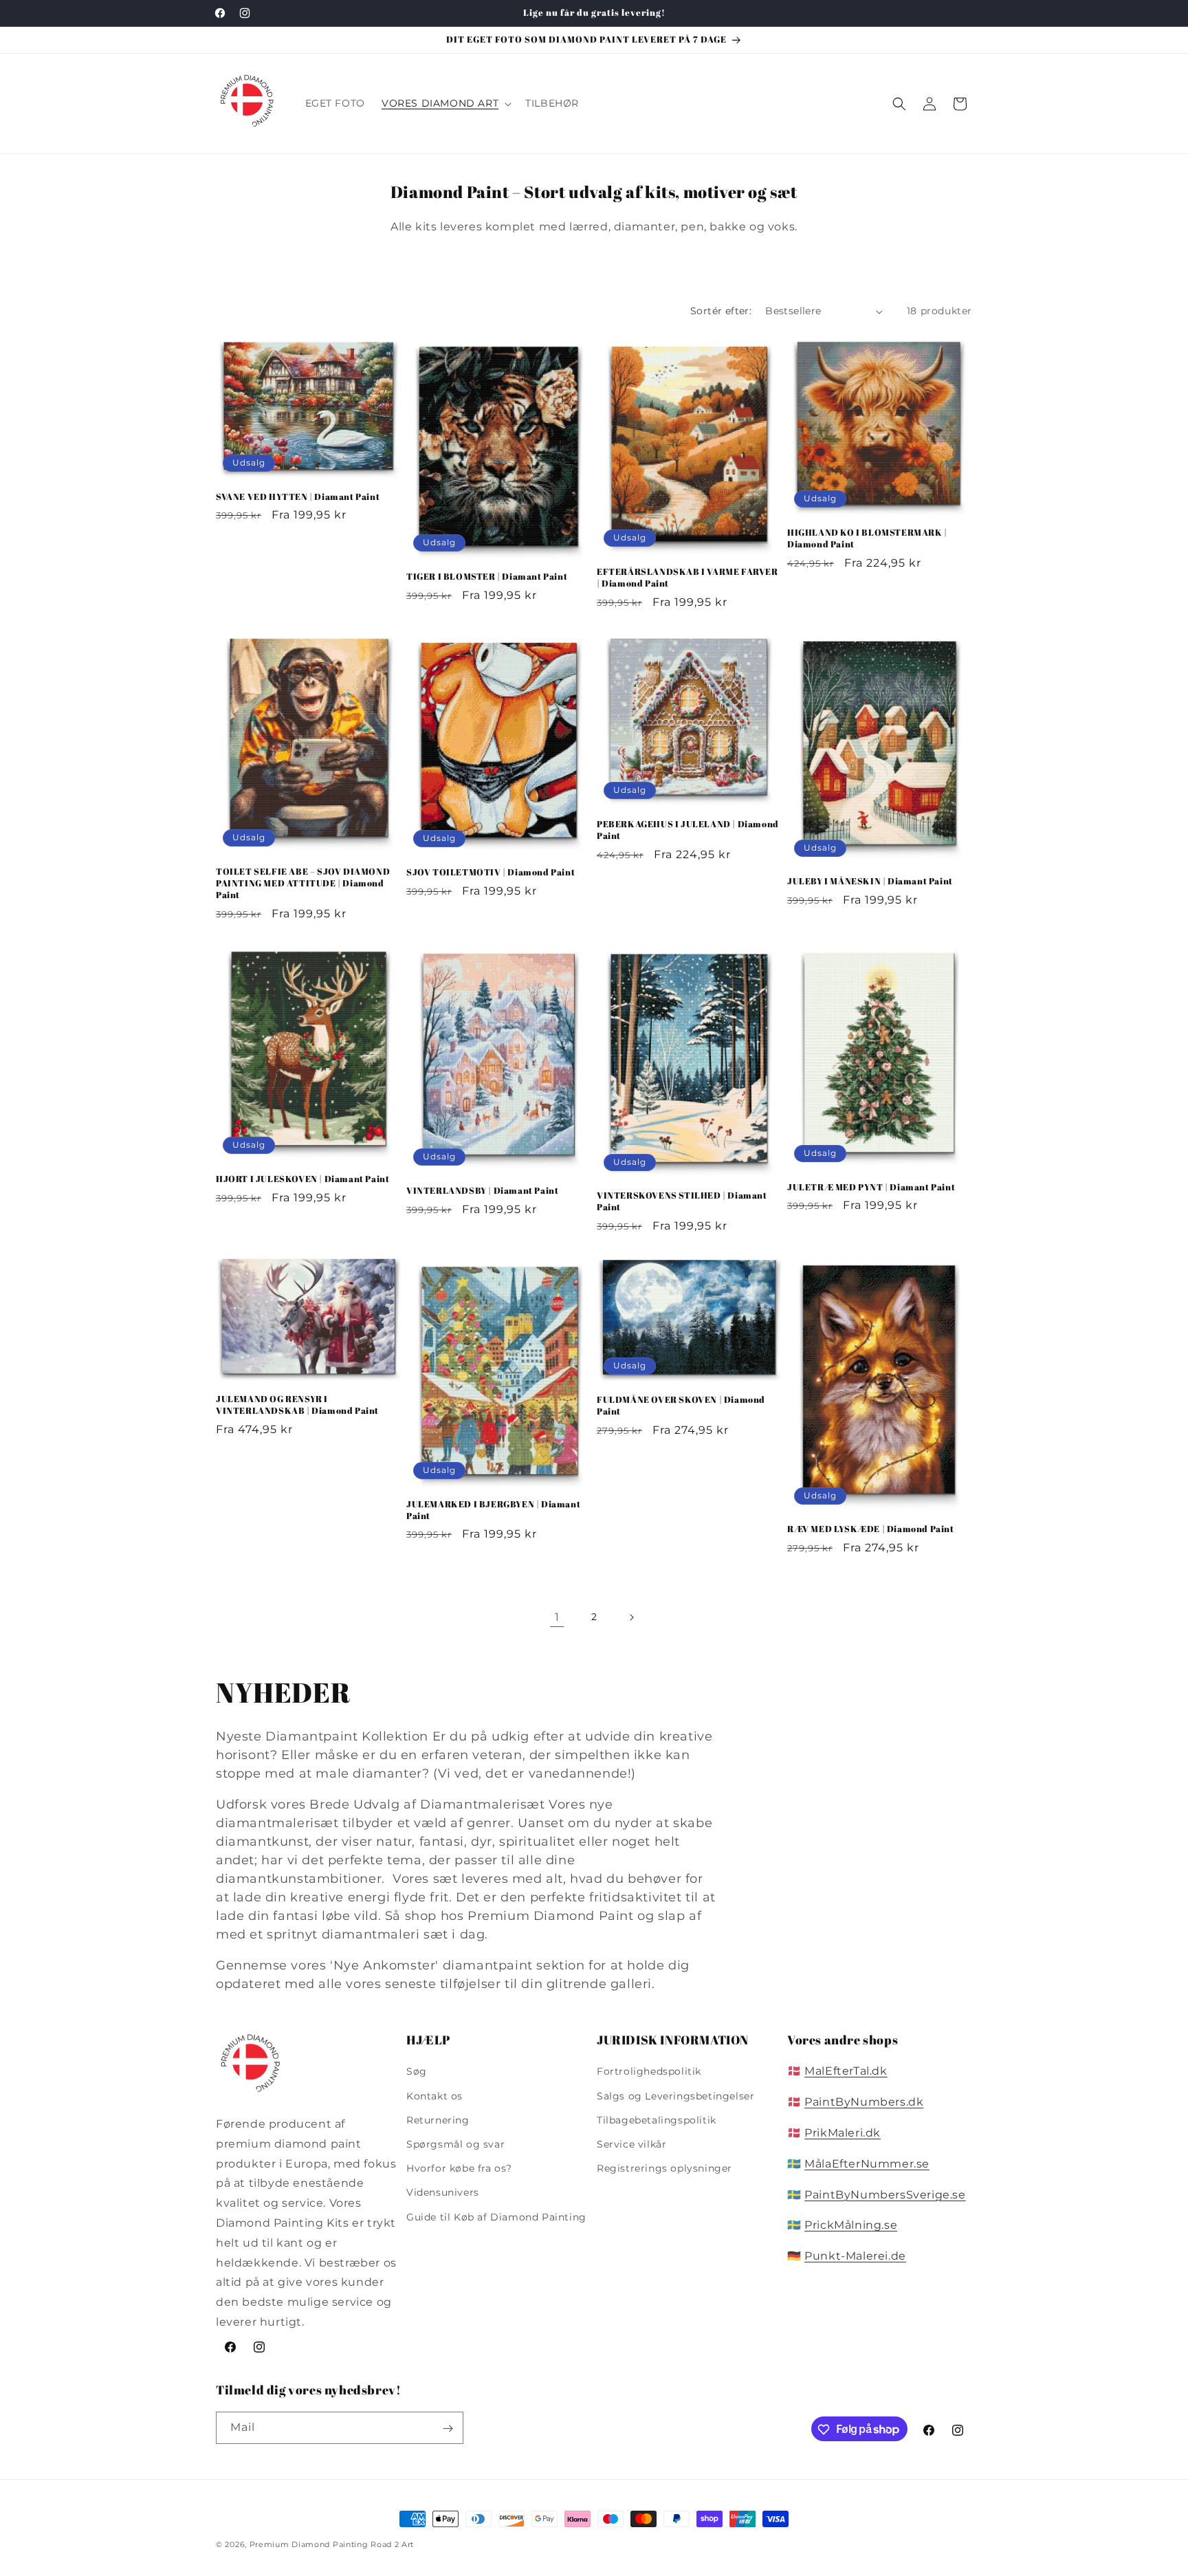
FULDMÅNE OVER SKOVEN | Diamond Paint (681, 1406)
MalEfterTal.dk (846, 2072)
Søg (417, 2072)
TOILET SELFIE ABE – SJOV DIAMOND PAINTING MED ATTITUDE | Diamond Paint (303, 883)
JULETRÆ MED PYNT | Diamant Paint (871, 1187)
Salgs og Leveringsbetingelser (675, 2096)
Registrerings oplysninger (664, 2169)
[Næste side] (631, 1617)
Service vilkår (631, 2144)
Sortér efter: (721, 311)
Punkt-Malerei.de (855, 2257)
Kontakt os (434, 2096)
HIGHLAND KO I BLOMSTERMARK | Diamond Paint (867, 538)
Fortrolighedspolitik (649, 2072)
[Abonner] (448, 2428)
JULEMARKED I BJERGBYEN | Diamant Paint (493, 1510)
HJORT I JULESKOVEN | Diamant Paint (302, 1179)
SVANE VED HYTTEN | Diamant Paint (298, 497)
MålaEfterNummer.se (867, 2164)
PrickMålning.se (851, 2226)
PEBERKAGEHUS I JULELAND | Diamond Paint (688, 831)
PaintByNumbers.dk (864, 2103)
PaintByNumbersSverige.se (885, 2195)
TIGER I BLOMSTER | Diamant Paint (487, 577)
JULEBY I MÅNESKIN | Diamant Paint (870, 882)
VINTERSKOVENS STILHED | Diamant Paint (682, 1201)
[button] (445, 103)
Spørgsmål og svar (455, 2144)
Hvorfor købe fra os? (459, 2169)
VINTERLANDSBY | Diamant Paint (482, 1191)
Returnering (438, 2120)
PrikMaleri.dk (843, 2133)
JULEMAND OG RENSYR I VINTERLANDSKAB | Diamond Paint (297, 1406)
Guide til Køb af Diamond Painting (496, 2217)
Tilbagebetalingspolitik (657, 2120)
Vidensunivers (443, 2193)
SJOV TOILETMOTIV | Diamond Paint (491, 873)
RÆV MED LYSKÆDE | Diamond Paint (871, 1530)
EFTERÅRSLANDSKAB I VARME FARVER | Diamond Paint (687, 578)
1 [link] (557, 1617)
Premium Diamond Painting (309, 2544)
